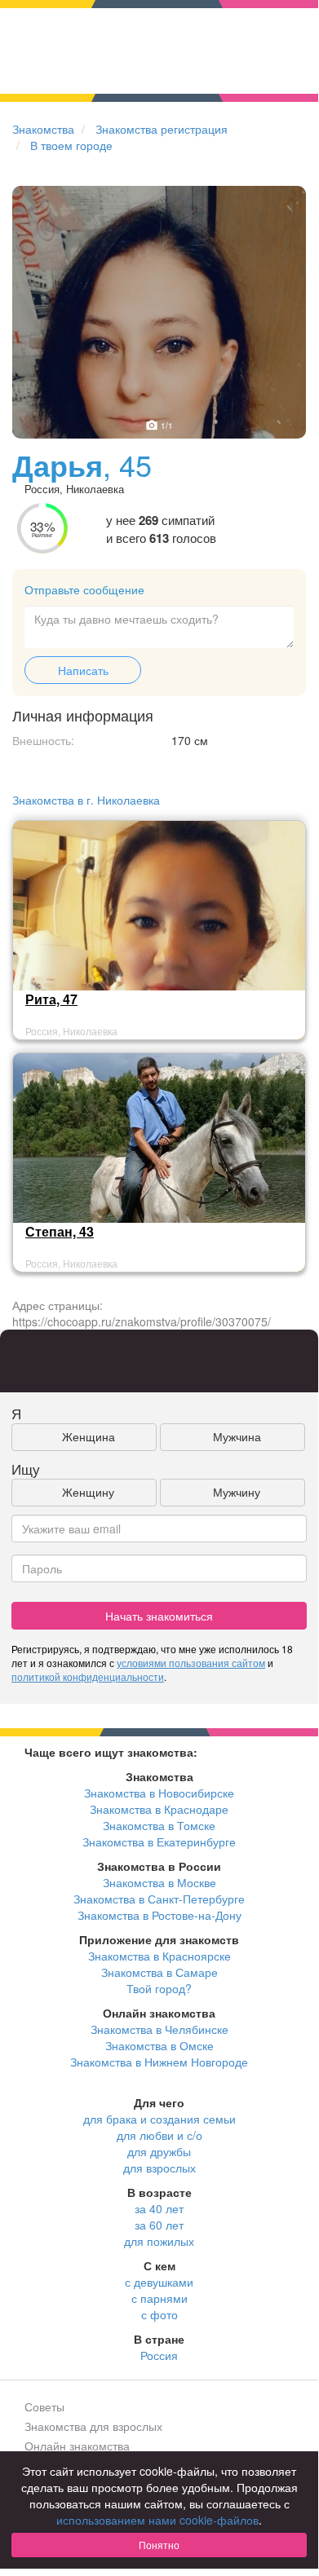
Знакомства (43, 129)
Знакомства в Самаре (159, 1972)
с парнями (159, 2298)
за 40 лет (159, 2208)
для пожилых (159, 2241)
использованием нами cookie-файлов (157, 2520)
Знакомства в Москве (159, 1882)
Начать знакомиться (159, 1616)
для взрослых (159, 2168)
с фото (159, 2314)
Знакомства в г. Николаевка (86, 800)
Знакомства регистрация (162, 129)
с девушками (159, 2282)
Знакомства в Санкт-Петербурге (159, 1899)
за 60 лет (159, 2225)
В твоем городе (71, 145)
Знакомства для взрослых (93, 2426)
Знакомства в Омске (159, 2045)
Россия (159, 2355)
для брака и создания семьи (159, 2119)
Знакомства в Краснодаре (159, 1809)
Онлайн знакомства (77, 2446)
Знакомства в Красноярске (159, 1956)
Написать (83, 670)
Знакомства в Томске (159, 1825)
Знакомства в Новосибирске (159, 1793)
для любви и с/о (159, 2135)
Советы (44, 2406)
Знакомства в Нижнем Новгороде (159, 2062)
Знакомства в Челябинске (159, 2029)
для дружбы (159, 2151)
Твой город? (159, 1988)
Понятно (159, 2545)
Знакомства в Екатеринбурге (159, 1842)
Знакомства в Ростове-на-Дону (159, 1915)
